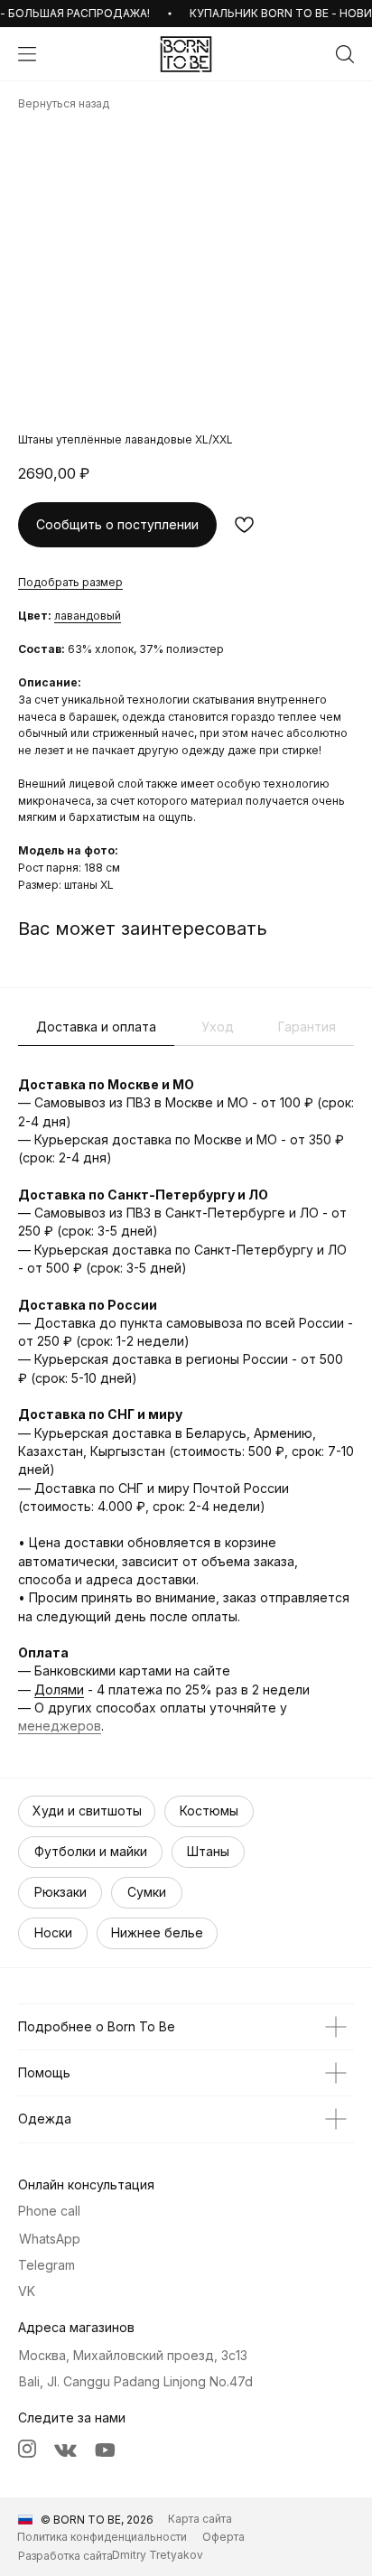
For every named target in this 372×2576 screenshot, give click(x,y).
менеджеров (60, 1726)
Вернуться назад (64, 103)
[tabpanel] (186, 1405)
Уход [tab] (218, 1027)
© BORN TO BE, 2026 (97, 2520)
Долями (59, 1689)
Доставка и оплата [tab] (96, 1027)
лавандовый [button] (88, 616)
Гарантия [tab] (307, 1027)
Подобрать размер (70, 582)
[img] (186, 54)
